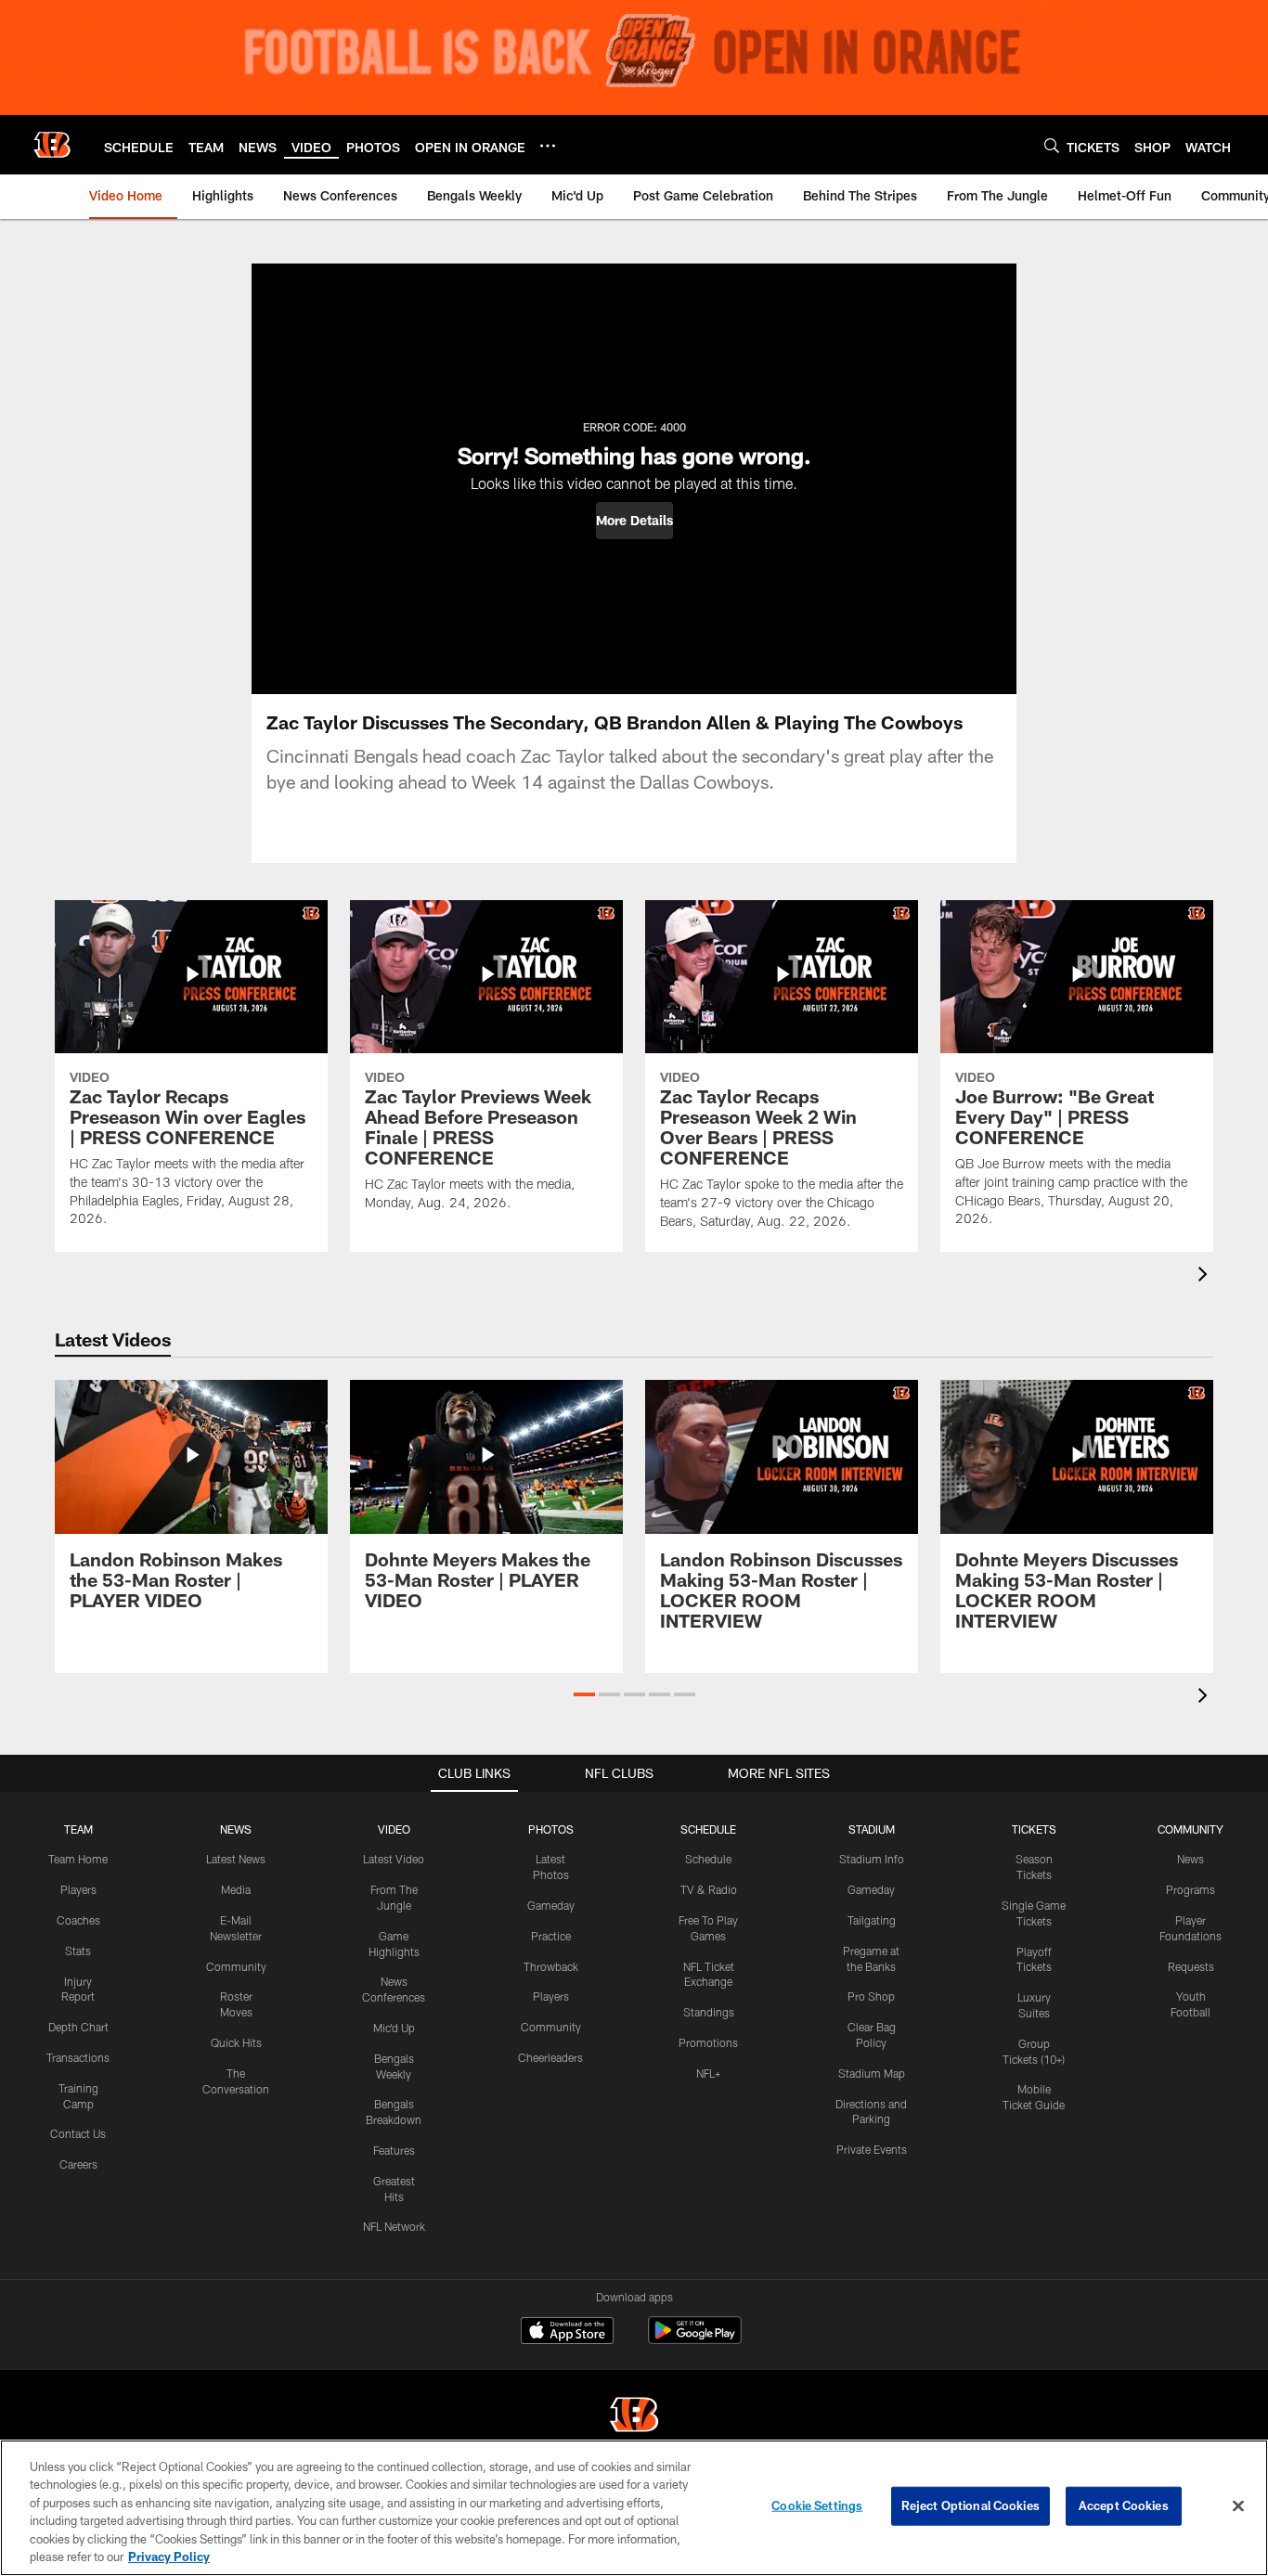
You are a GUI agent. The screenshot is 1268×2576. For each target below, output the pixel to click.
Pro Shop (871, 1996)
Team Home (78, 1859)
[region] (634, 2508)
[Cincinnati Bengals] (634, 2417)
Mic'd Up (394, 2028)
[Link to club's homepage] (52, 145)
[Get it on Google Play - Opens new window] (695, 2340)
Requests (1191, 1966)
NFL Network (394, 2226)
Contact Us (78, 2133)
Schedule (708, 1859)
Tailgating (872, 1920)
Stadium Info (872, 1859)
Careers (78, 2164)
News (1190, 1859)
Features (394, 2150)
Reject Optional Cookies (970, 2505)
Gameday (551, 1905)
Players (78, 1889)
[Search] (1052, 145)
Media (236, 1889)
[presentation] (1206, 1276)
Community (236, 1966)
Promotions (708, 2042)
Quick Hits (236, 2042)
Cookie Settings (817, 2505)
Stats (78, 1951)
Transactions (78, 2057)
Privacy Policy (169, 2557)
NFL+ (708, 2073)
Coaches (78, 1920)
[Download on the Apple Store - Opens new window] (567, 2333)
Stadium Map (872, 2073)
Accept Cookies (1124, 2505)
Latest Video (394, 1859)
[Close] (1238, 2506)
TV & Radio (709, 1889)
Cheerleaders (550, 2057)
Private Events (872, 2149)
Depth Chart (78, 2027)
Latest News (236, 1859)
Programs (1190, 1889)
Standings (709, 2012)
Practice (551, 1936)
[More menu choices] (548, 146)
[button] (634, 521)
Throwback (551, 1966)
